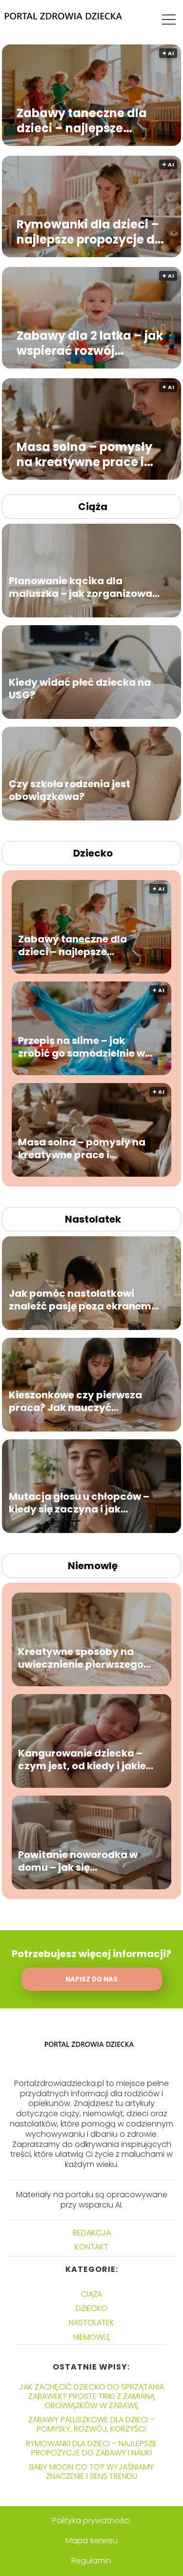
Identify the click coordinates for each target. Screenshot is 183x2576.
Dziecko (93, 853)
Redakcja (92, 2233)
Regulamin (91, 2561)
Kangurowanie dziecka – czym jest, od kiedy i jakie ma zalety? (82, 1759)
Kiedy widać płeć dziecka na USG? (80, 688)
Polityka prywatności (91, 2521)
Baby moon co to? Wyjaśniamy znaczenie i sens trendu (91, 2472)
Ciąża (93, 507)
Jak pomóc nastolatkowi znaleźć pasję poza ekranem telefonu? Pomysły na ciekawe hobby (85, 1299)
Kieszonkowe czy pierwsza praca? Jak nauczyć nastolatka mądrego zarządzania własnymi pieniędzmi (75, 1401)
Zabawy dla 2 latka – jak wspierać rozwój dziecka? (90, 343)
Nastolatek (93, 1219)
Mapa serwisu (91, 2541)
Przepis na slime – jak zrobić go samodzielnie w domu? (81, 1046)
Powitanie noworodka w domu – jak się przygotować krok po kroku (78, 1860)
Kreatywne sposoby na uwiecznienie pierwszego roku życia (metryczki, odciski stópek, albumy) (81, 1657)
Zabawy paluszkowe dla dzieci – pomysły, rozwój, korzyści (91, 2424)
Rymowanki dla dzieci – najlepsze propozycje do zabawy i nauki (90, 232)
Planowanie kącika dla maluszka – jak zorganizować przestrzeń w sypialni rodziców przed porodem (83, 587)
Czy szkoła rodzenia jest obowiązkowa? (70, 790)
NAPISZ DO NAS (91, 1979)
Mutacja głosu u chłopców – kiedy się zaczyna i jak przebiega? (79, 1502)
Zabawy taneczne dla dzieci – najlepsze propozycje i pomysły (82, 121)
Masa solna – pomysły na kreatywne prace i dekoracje (84, 454)
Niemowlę (93, 1566)
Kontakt (91, 2247)
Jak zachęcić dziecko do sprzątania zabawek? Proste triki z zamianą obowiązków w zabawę (91, 2396)
